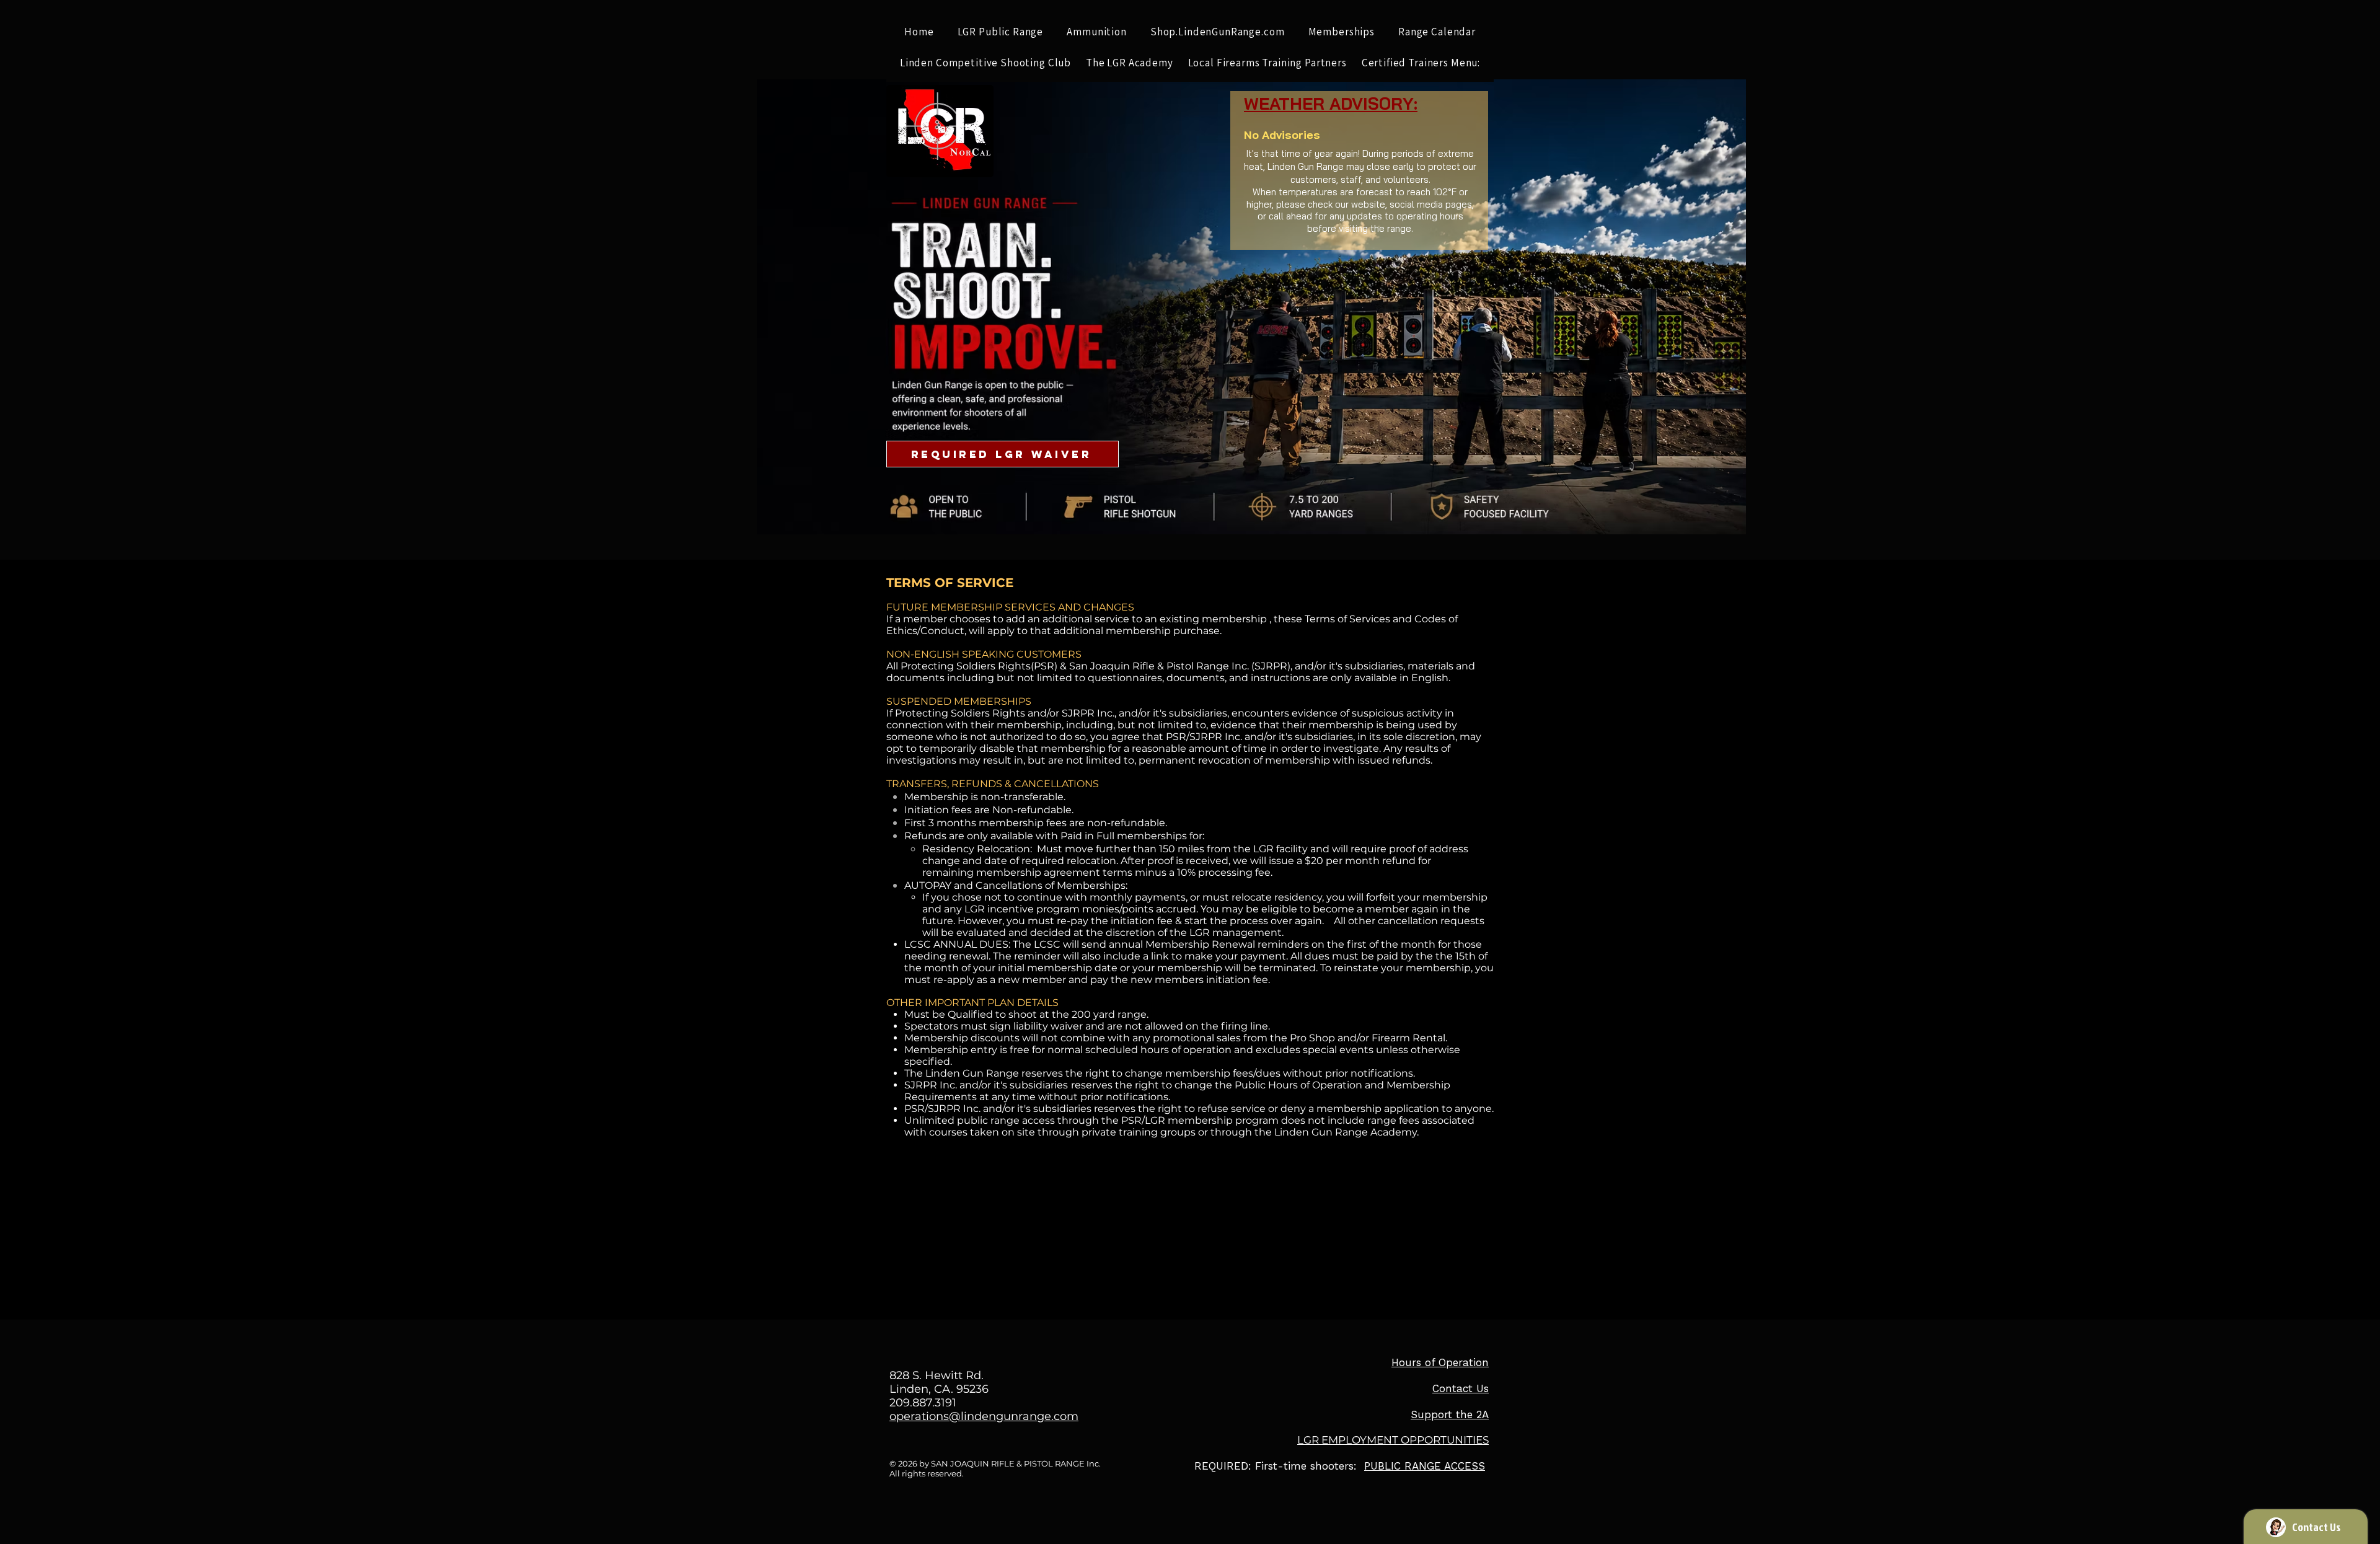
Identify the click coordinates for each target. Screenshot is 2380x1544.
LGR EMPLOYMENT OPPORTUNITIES (1393, 1440)
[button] (1001, 32)
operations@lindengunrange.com (984, 1416)
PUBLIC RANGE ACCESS (1425, 1466)
